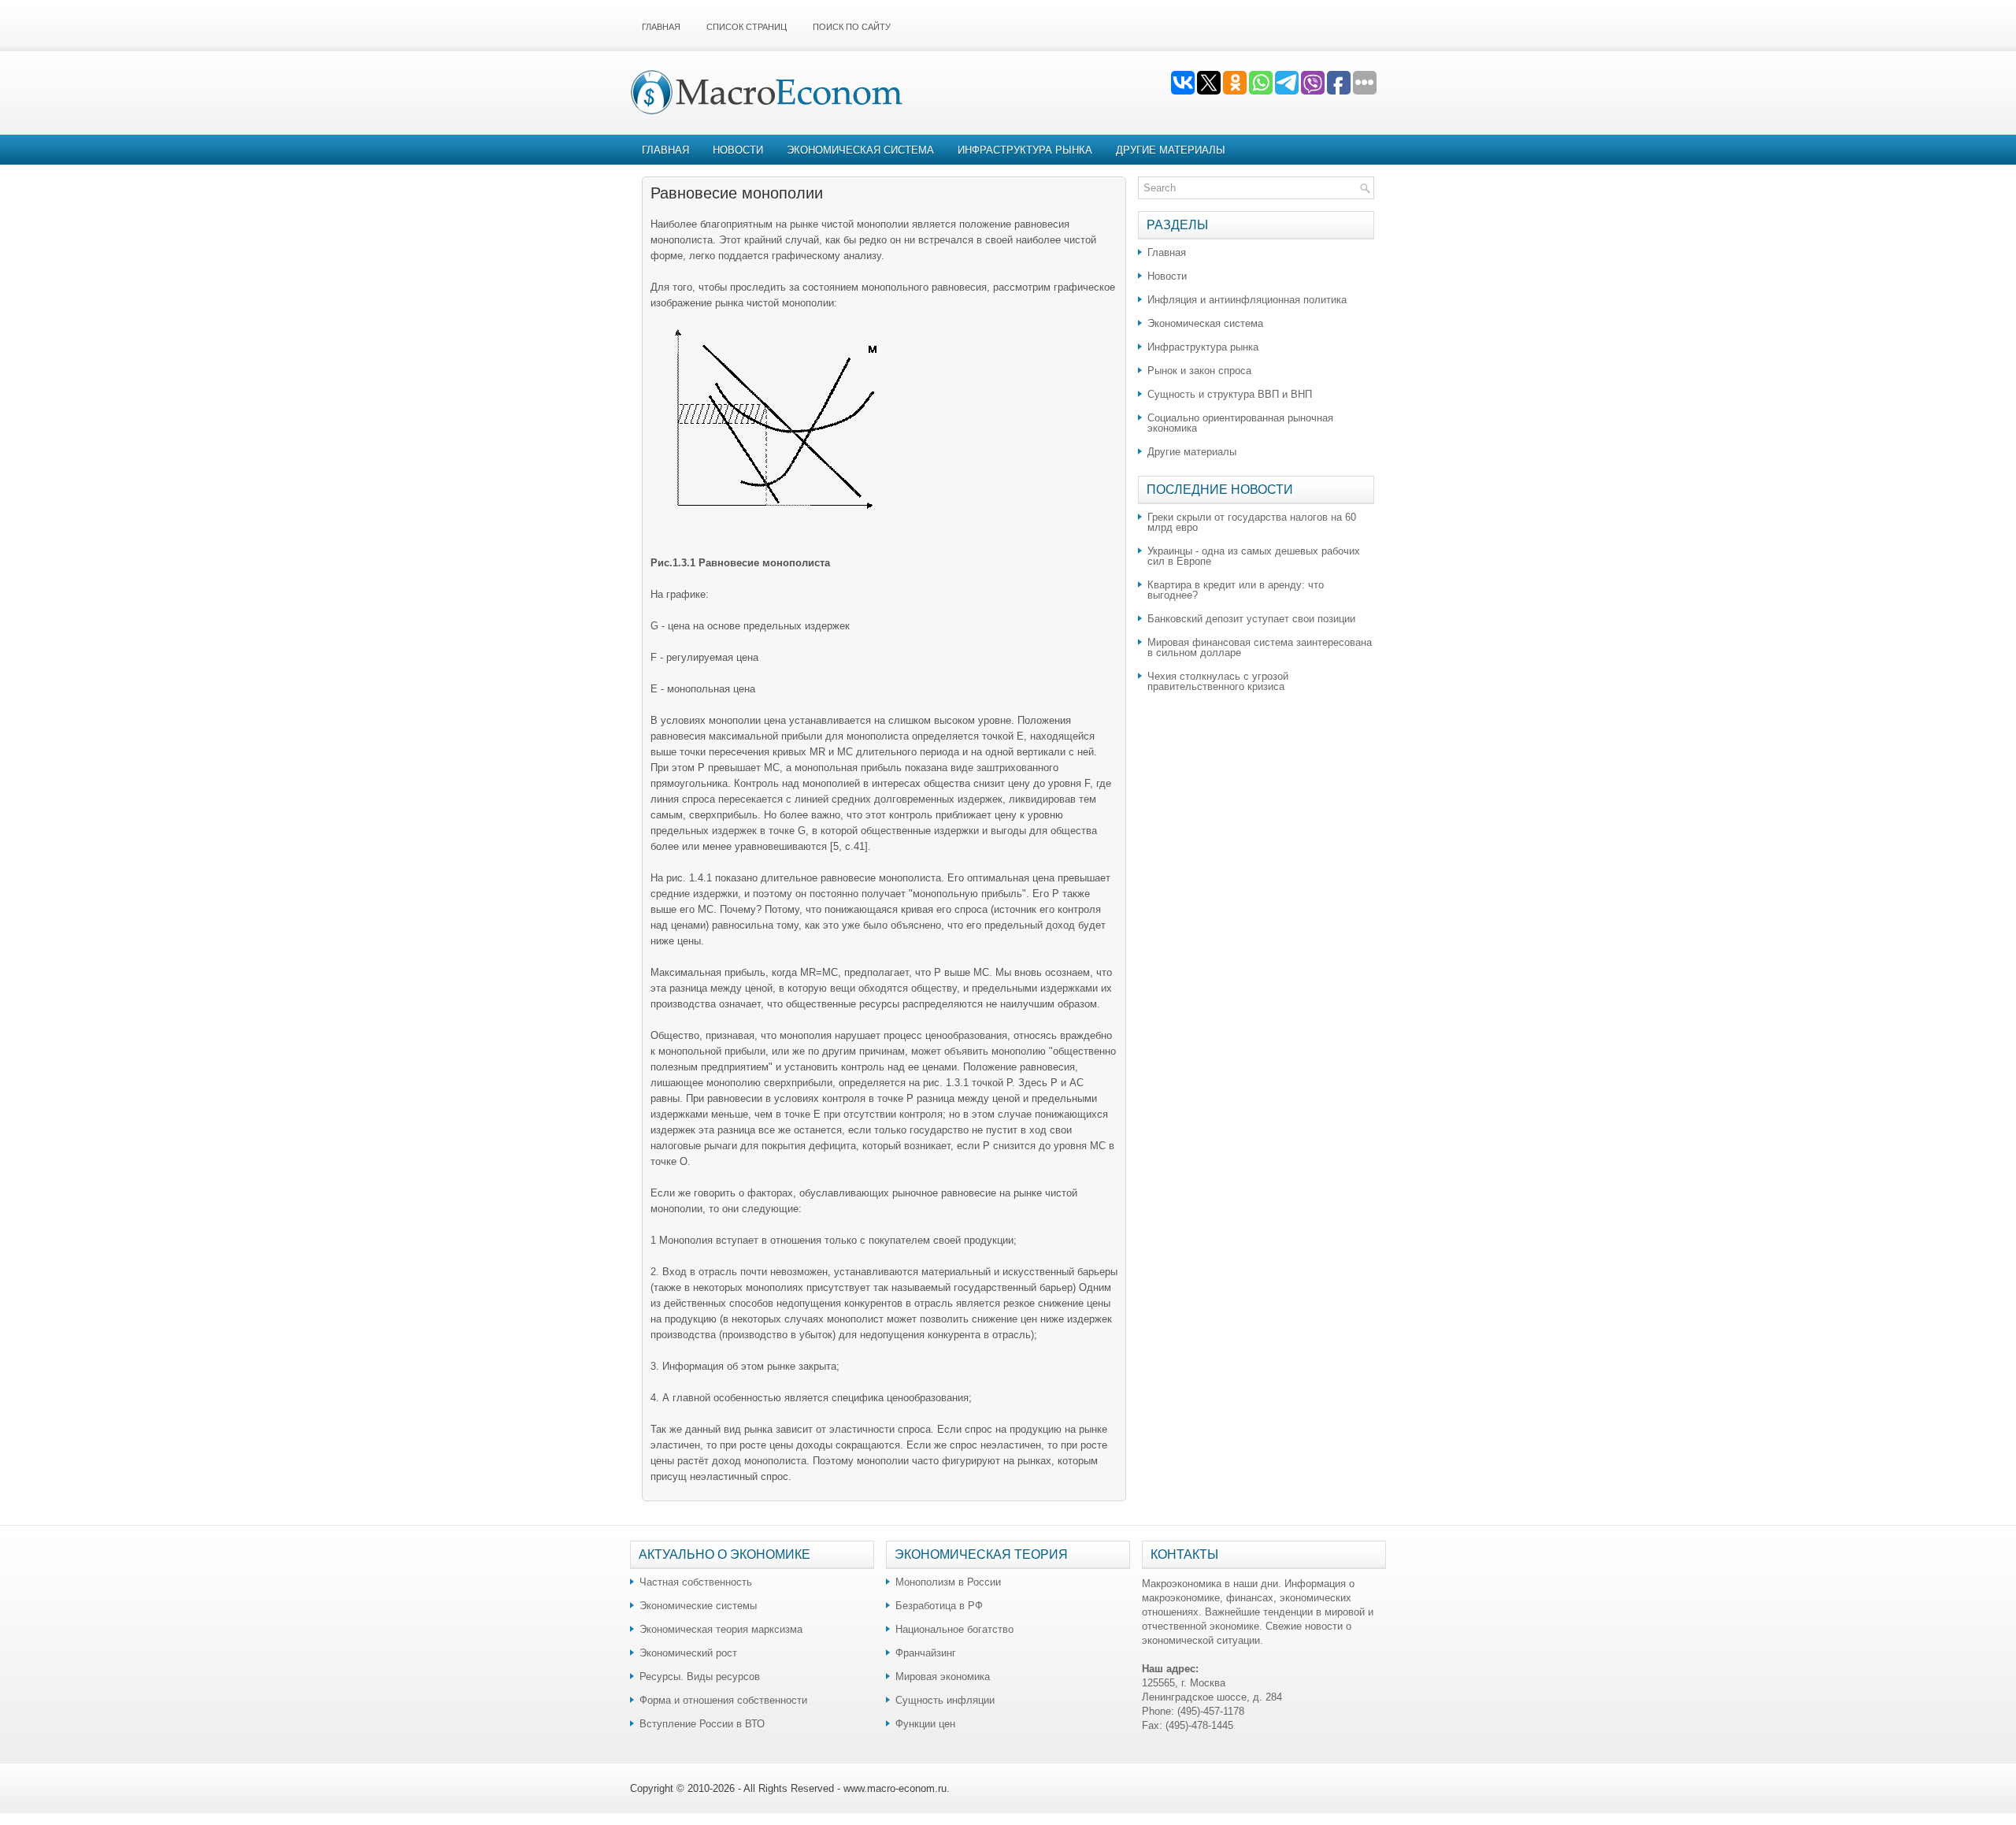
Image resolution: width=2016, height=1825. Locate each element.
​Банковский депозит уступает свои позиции (1251, 619)
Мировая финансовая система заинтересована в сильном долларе (1260, 647)
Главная (661, 27)
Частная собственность (696, 1582)
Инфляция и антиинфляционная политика (1247, 300)
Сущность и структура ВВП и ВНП (1230, 394)
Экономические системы (698, 1606)
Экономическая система (860, 150)
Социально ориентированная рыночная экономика (1240, 423)
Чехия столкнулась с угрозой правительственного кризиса (1218, 681)
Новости (738, 150)
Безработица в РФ (939, 1606)
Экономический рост (688, 1653)
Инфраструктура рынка (1025, 150)
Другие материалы (1171, 150)
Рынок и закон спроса (1199, 371)
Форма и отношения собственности (723, 1700)
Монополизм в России (948, 1582)
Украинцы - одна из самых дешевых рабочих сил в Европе (1254, 556)
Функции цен (925, 1724)
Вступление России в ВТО (702, 1724)
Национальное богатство (954, 1629)
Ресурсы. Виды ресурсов (700, 1677)
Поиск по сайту (852, 27)
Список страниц (747, 27)
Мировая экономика (943, 1677)
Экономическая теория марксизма (721, 1629)
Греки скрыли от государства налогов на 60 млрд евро (1252, 522)
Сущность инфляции (945, 1700)
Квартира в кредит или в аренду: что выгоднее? (1236, 590)
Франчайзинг (926, 1653)
